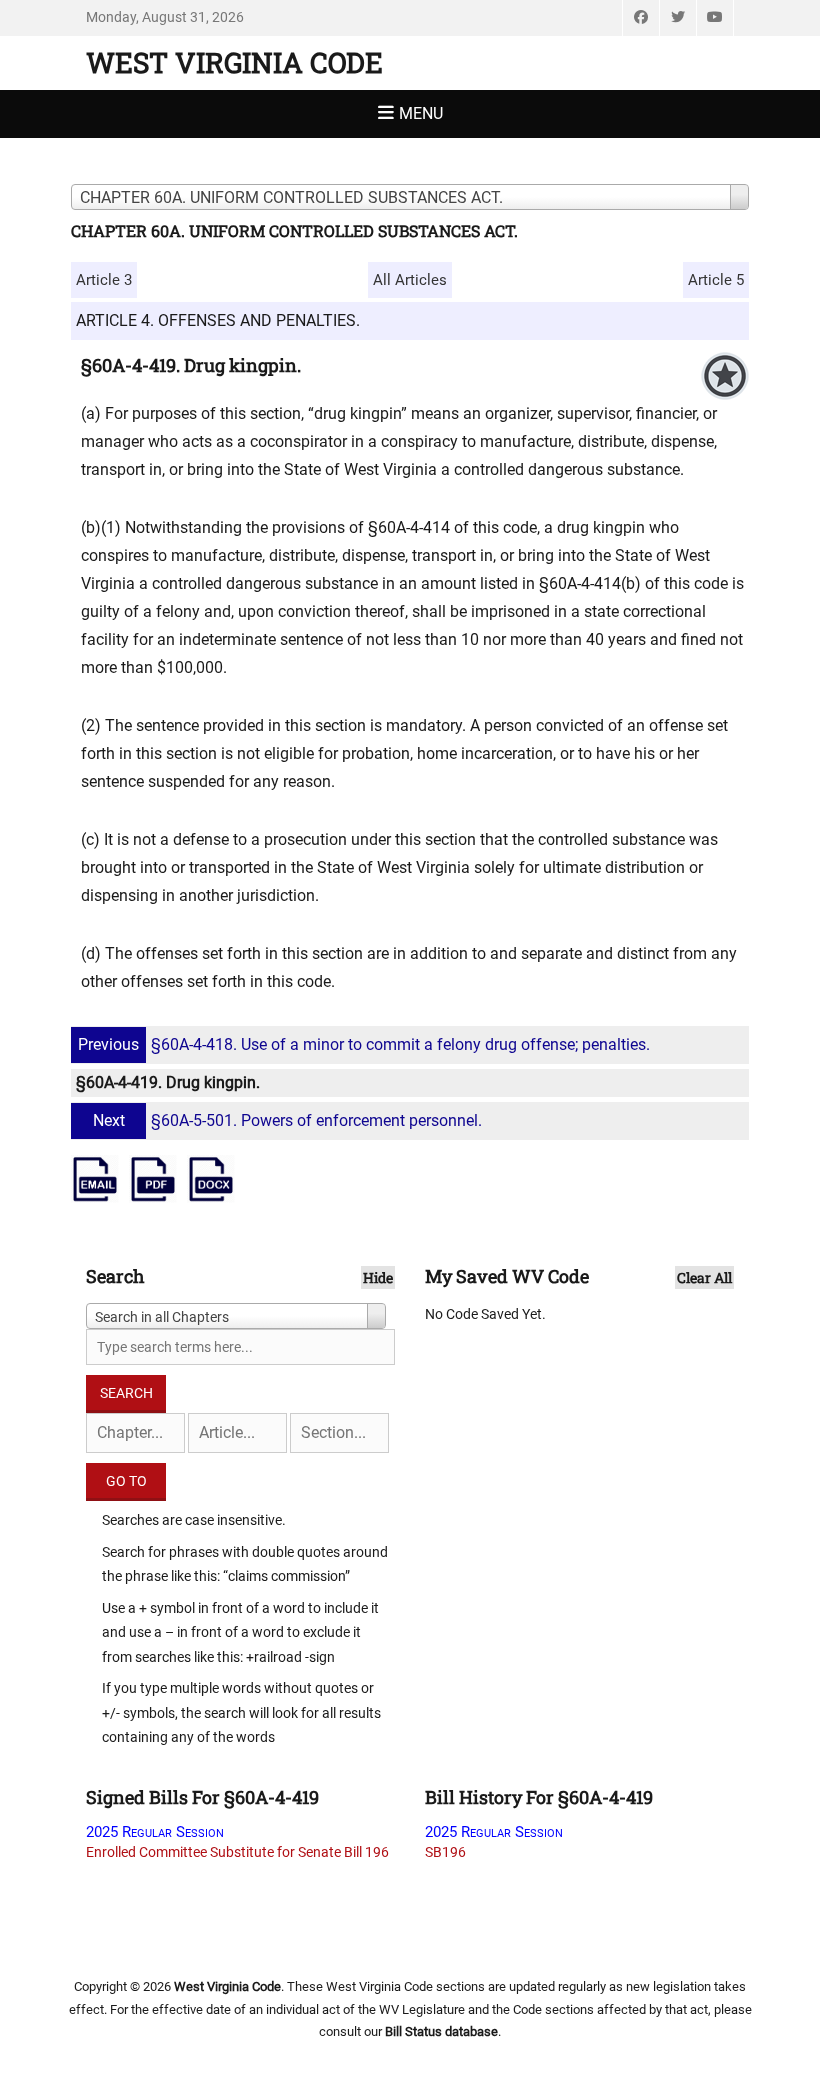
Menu (421, 113)
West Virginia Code (234, 62)
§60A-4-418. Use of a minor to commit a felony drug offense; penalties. (364, 1044)
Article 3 (104, 280)
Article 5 (716, 280)
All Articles (410, 280)
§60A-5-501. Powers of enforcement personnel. (287, 1120)
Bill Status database (441, 2031)
